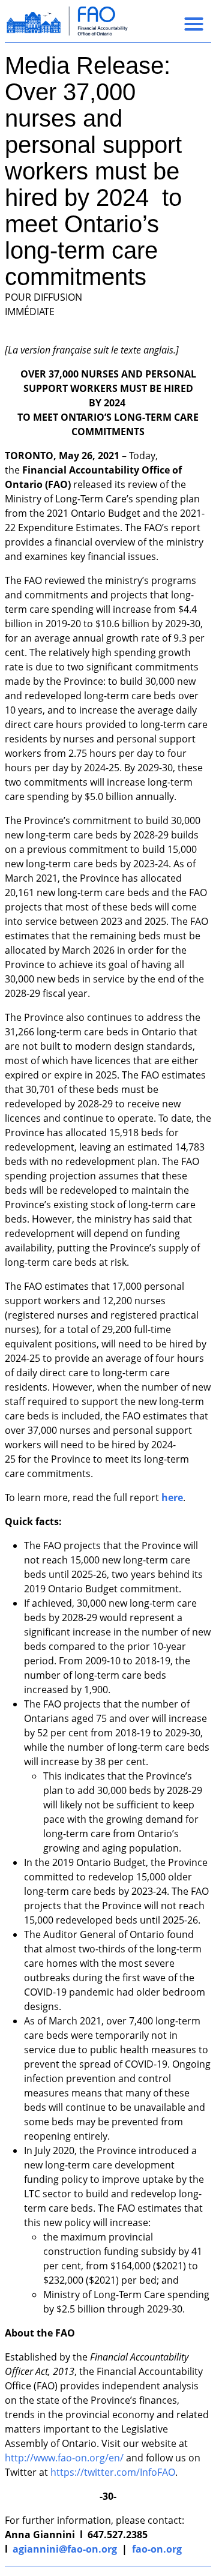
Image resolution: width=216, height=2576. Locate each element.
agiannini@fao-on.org (65, 2549)
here (172, 1497)
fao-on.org (157, 2549)
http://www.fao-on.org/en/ (64, 2458)
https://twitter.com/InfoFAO (113, 2472)
